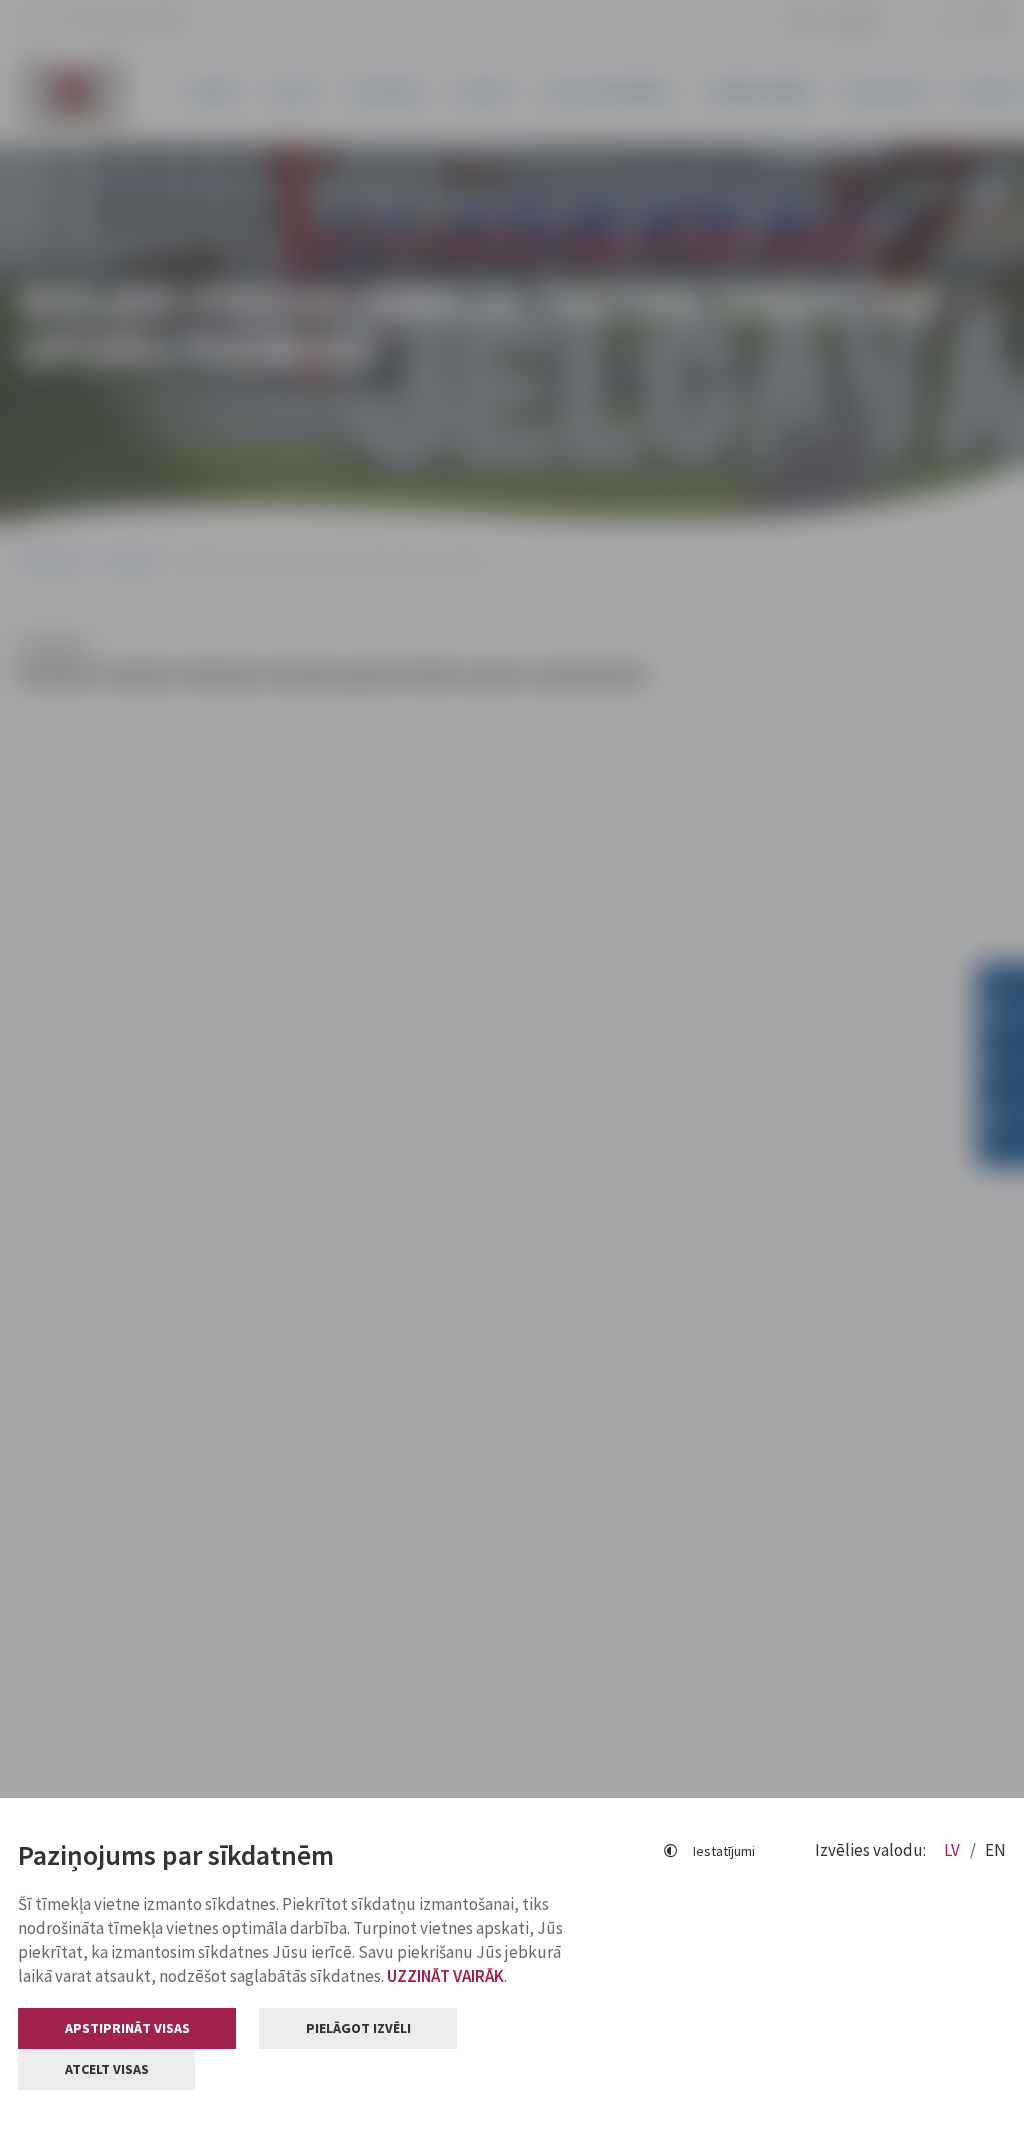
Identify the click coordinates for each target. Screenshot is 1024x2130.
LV (953, 1850)
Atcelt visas (107, 2069)
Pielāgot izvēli (358, 2028)
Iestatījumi (724, 1851)
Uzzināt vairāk (445, 1976)
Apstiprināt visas (127, 2028)
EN (995, 1850)
